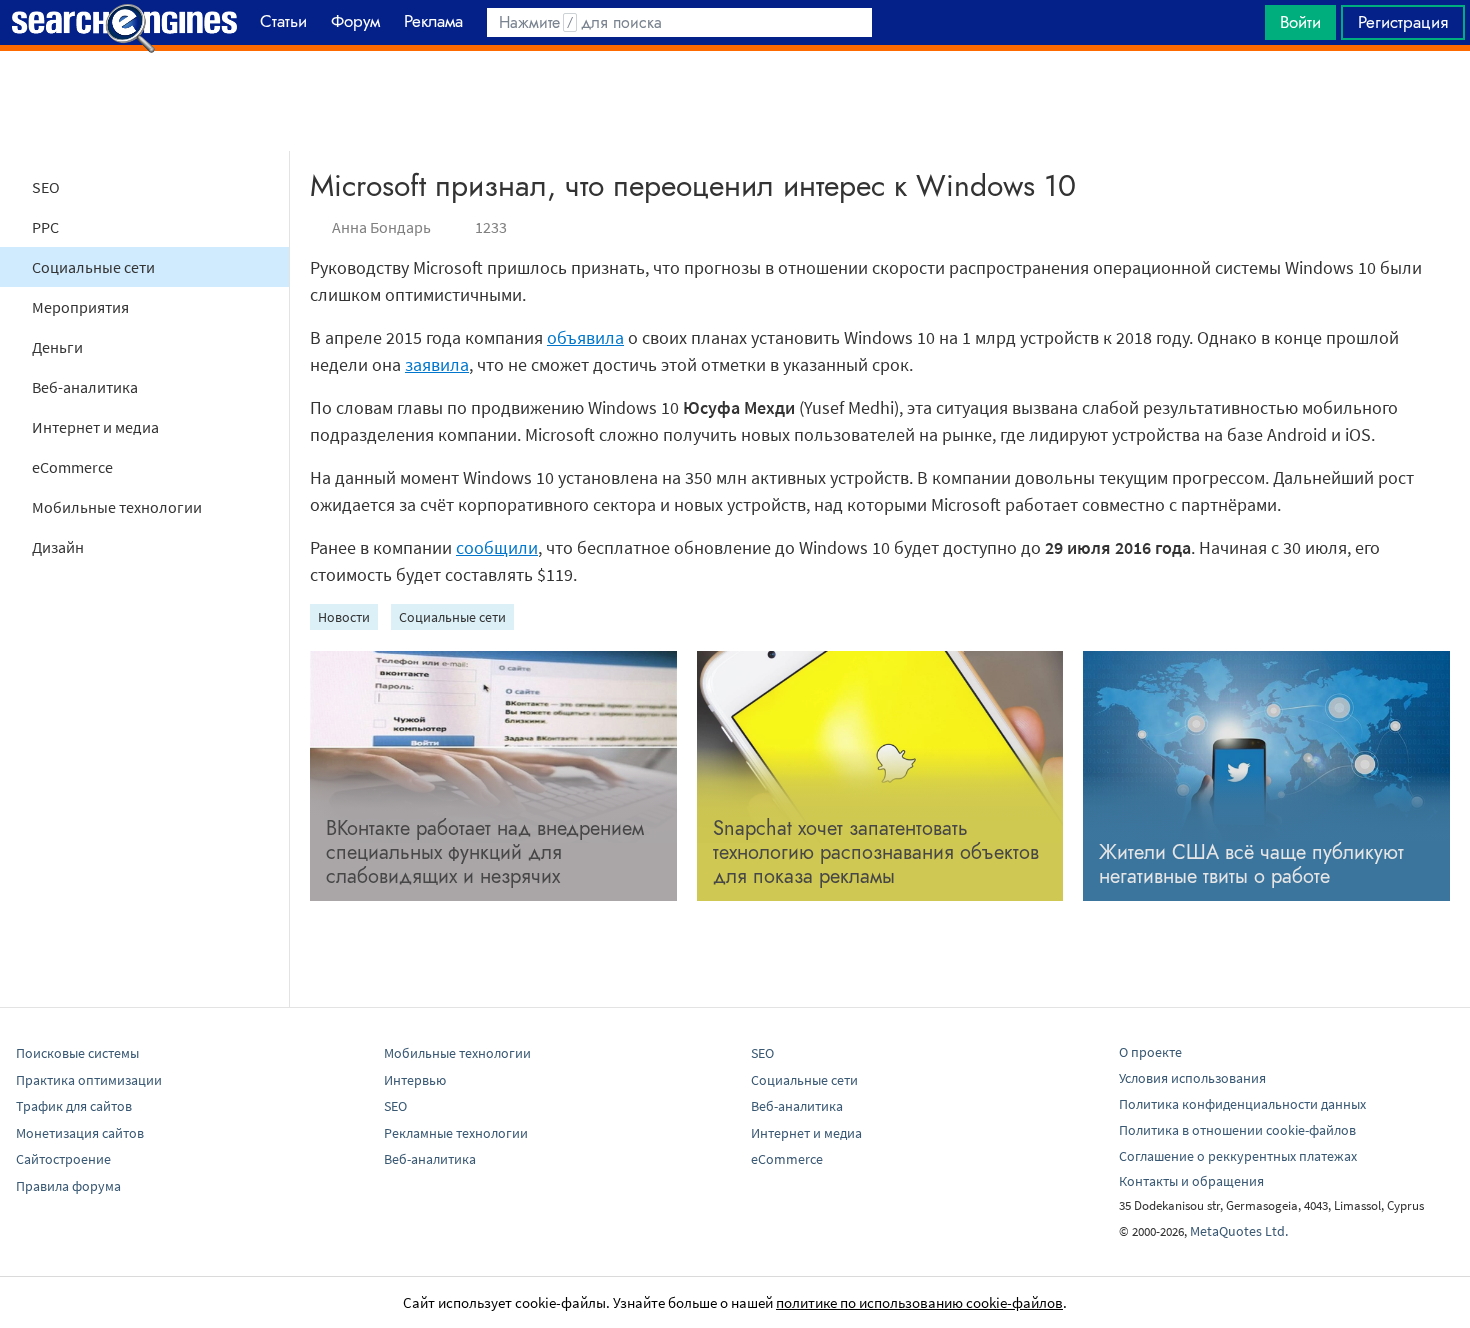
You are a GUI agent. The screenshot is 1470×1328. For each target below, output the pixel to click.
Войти (1300, 22)
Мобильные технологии (117, 507)
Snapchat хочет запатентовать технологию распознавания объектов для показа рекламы (876, 852)
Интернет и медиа (95, 427)
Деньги (57, 347)
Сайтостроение (63, 1159)
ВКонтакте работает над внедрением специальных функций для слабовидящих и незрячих (485, 852)
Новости (344, 617)
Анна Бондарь (381, 227)
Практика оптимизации (89, 1080)
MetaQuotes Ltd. (1239, 1231)
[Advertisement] (735, 101)
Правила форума (68, 1186)
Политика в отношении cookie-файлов (1237, 1130)
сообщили (497, 547)
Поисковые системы (77, 1053)
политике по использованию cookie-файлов (919, 1302)
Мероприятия (80, 307)
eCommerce (72, 467)
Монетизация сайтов (80, 1133)
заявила (437, 364)
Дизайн (58, 547)
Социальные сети (93, 267)
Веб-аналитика (85, 387)
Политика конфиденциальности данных (1242, 1104)
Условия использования (1192, 1078)
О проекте (1150, 1052)
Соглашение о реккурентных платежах (1238, 1156)
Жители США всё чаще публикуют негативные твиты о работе (1251, 864)
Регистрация (1403, 22)
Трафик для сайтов (74, 1106)
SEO (46, 187)
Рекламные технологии (456, 1133)
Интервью (415, 1080)
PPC (45, 227)
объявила (585, 337)
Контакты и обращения (1191, 1181)
